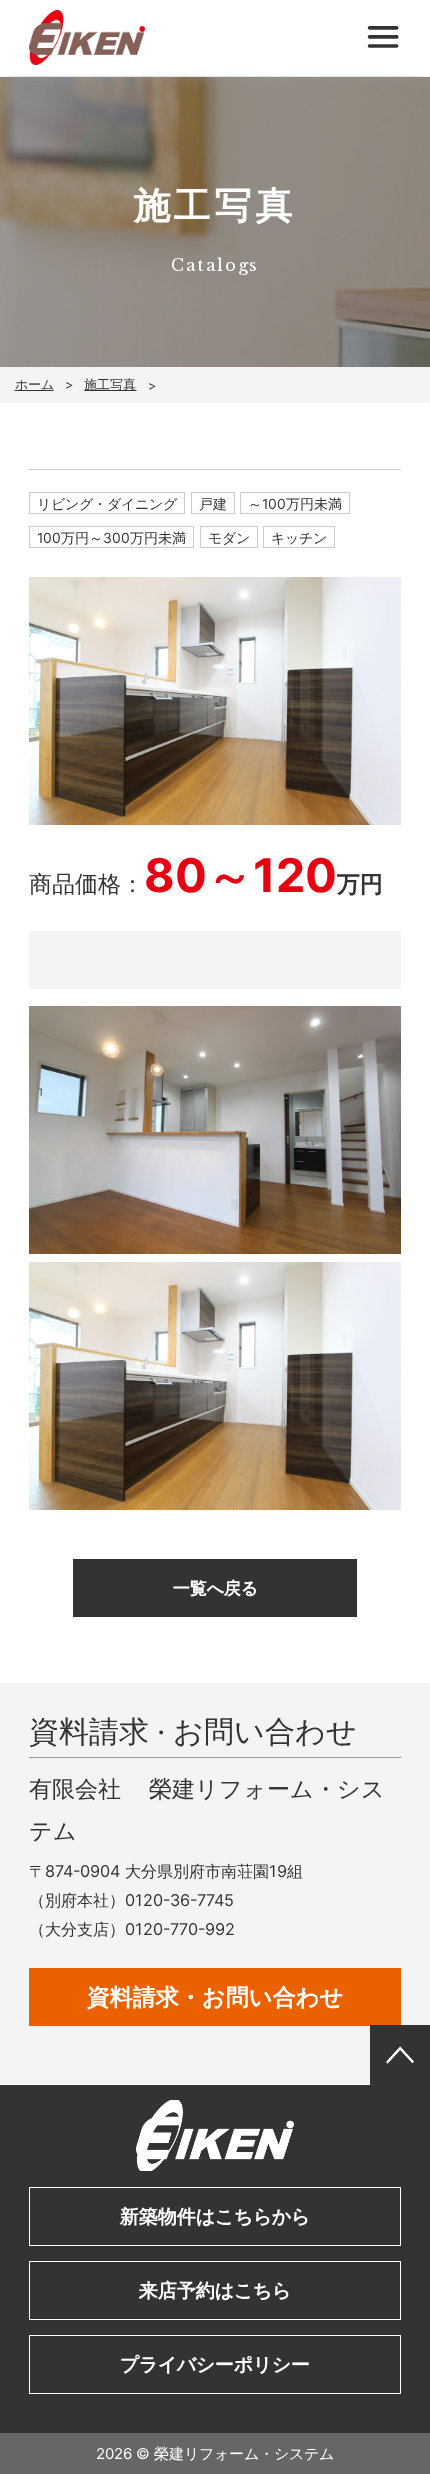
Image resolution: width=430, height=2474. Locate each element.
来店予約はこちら (215, 2290)
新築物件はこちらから (215, 2216)
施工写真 (110, 384)
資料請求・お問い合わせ (215, 1997)
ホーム (34, 384)
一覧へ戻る (215, 1587)
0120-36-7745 (179, 1900)
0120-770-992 (180, 1929)
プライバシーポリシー (215, 2364)
